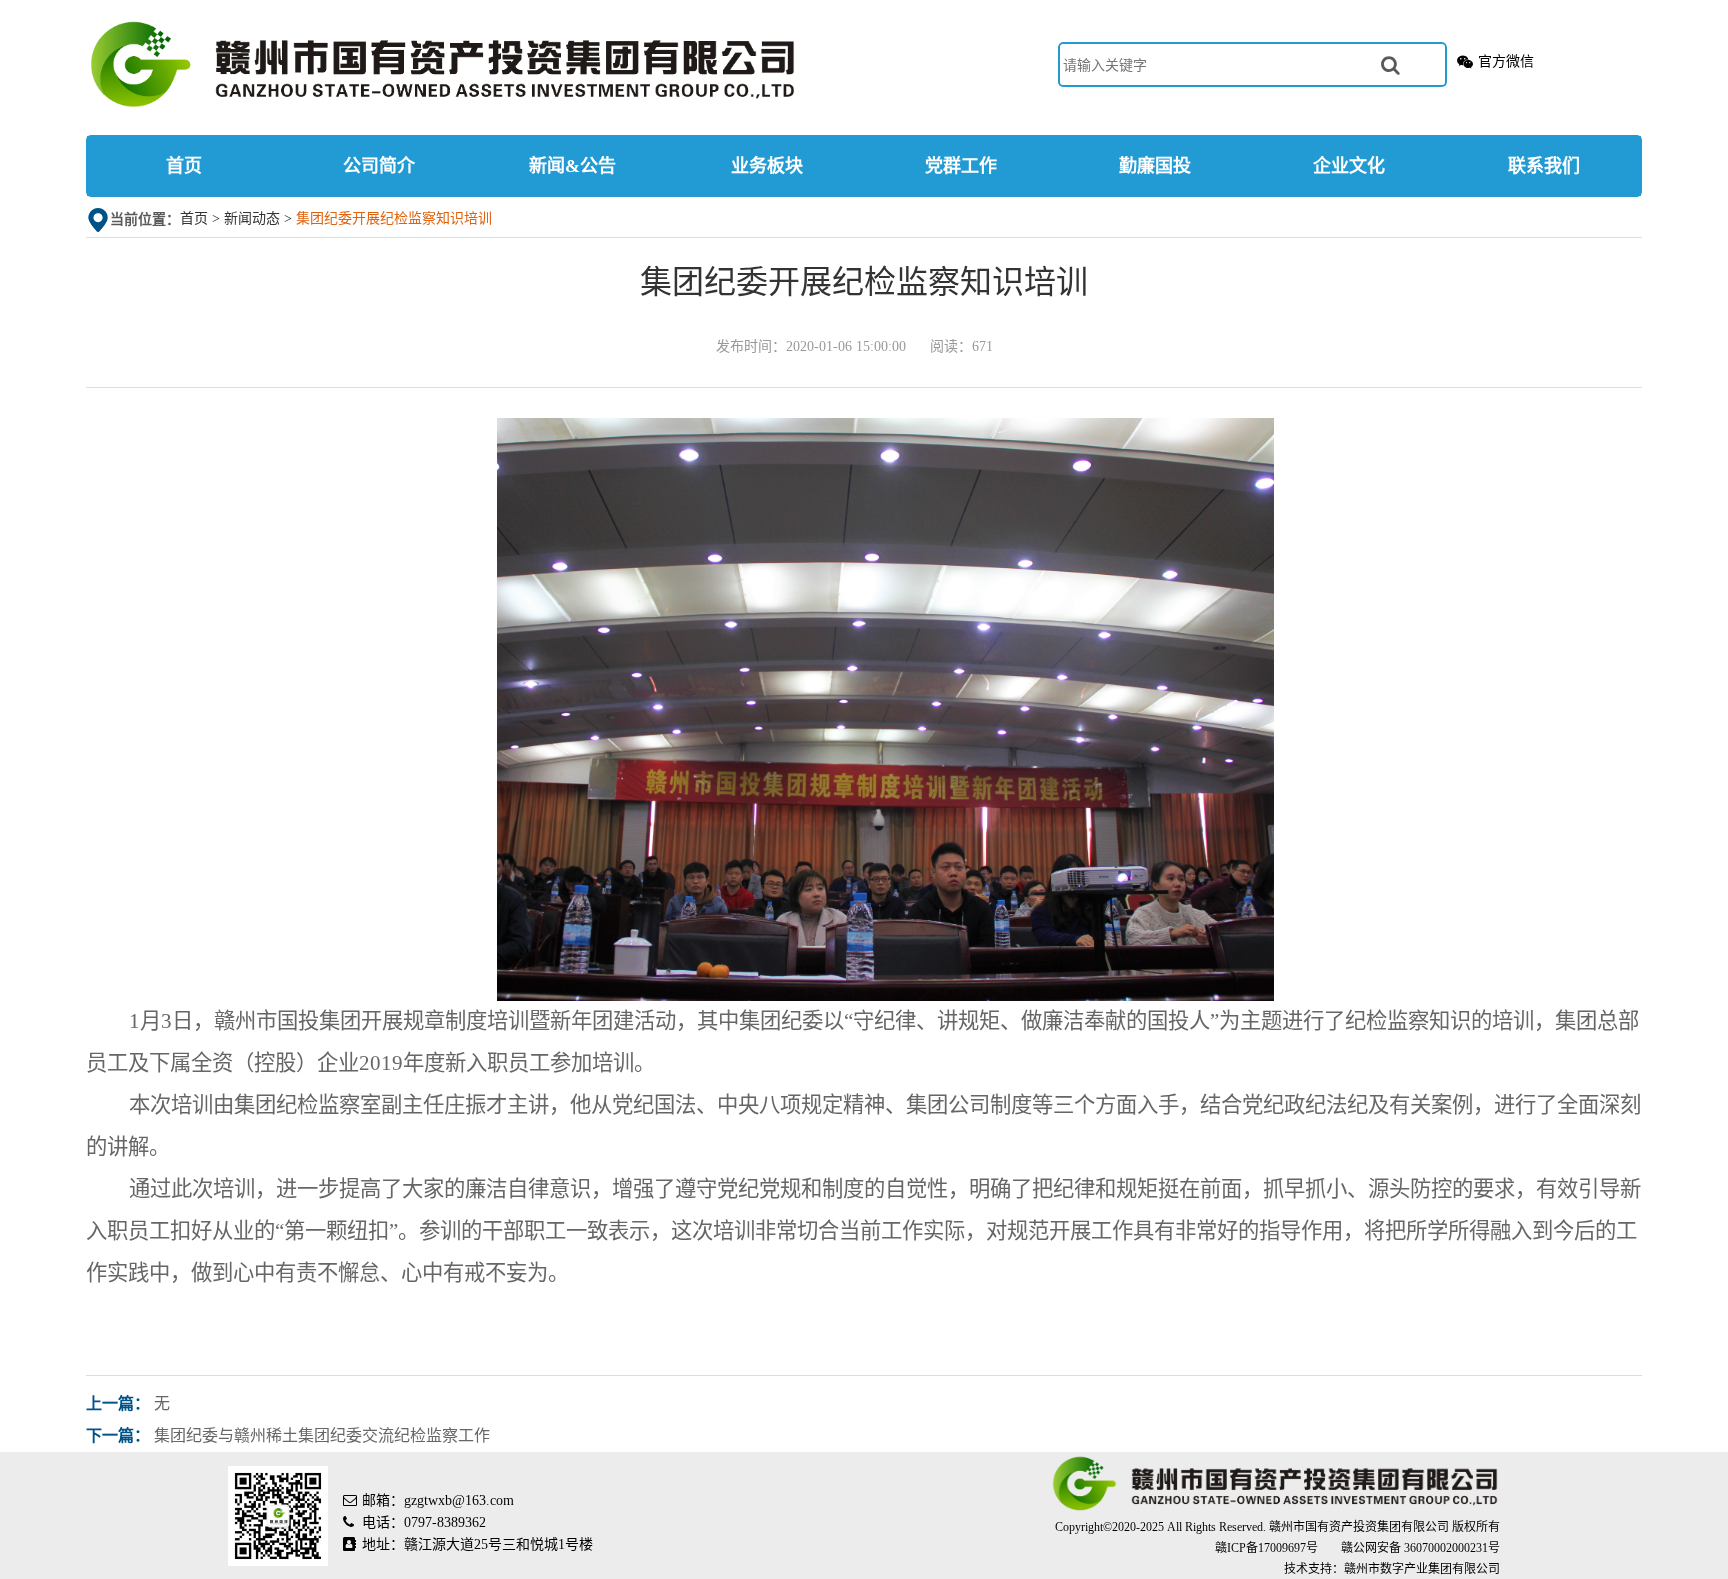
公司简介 (379, 166)
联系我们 (1544, 166)
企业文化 (1349, 166)
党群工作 (961, 166)
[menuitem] (184, 166)
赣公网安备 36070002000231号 (1420, 1548)
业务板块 (767, 166)
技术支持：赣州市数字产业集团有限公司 (1392, 1569)
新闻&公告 (572, 166)
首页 (184, 166)
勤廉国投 (1155, 166)
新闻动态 (252, 218)
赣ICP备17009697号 (1268, 1548)
